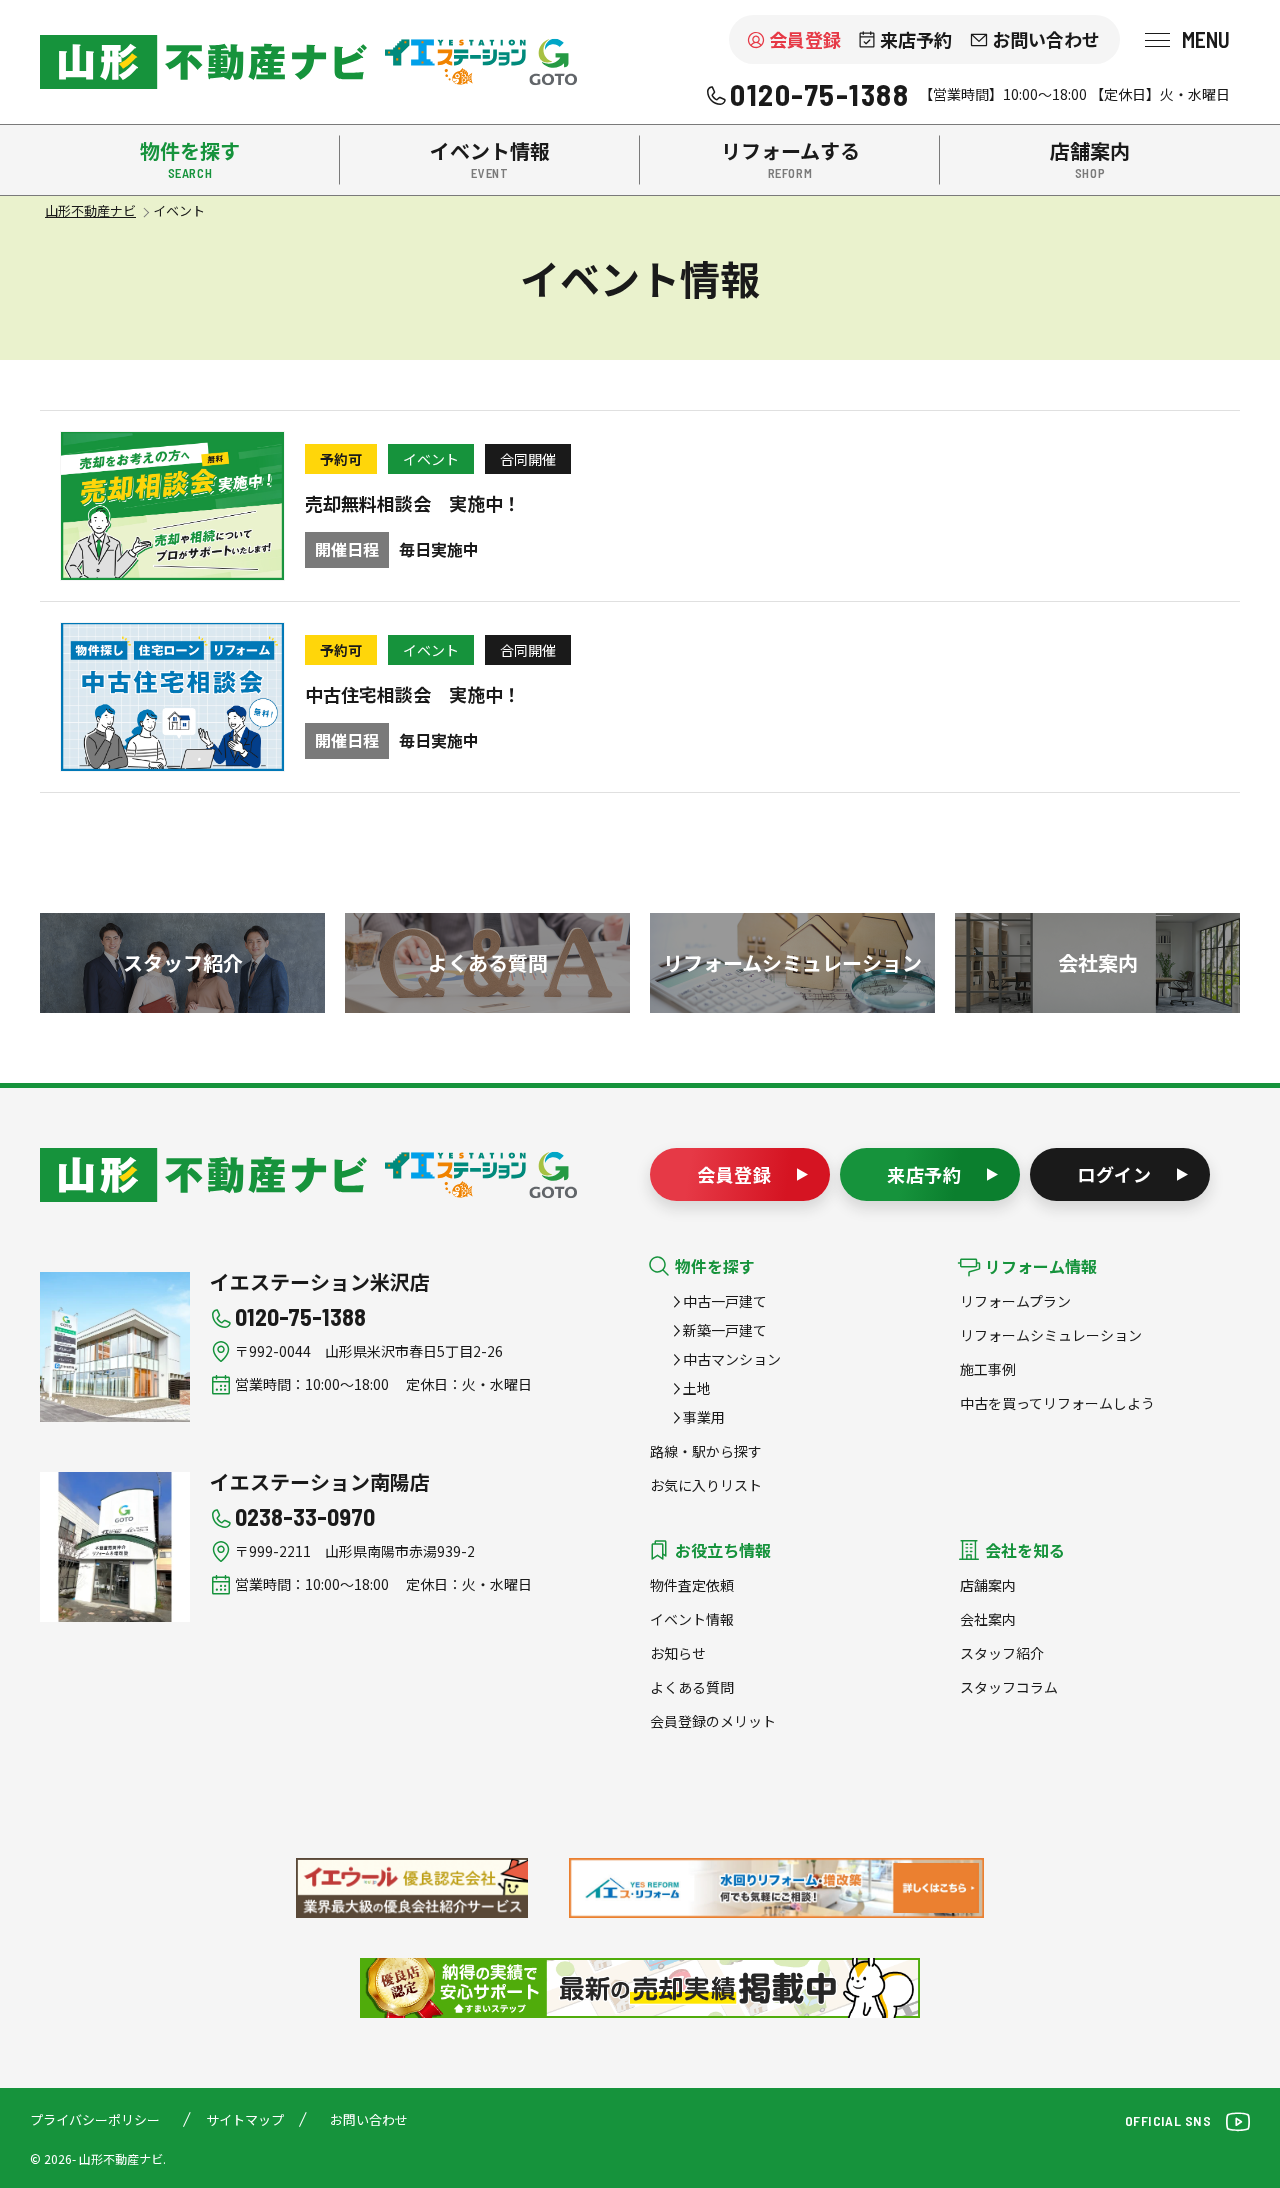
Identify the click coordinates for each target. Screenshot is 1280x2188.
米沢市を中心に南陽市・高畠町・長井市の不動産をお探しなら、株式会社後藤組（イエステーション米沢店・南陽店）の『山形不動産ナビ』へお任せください (203, 62)
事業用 (704, 1417)
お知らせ (678, 1653)
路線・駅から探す (706, 1451)
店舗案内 (988, 1585)
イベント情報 (692, 1619)
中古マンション (732, 1359)
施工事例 (988, 1369)
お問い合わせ (1046, 39)
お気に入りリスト (706, 1485)
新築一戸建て (725, 1330)
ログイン (1115, 1174)
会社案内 (988, 1619)
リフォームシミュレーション (1051, 1335)
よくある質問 (692, 1687)
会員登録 (805, 39)
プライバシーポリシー (95, 2119)
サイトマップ (245, 2119)
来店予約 (916, 39)
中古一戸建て (725, 1301)
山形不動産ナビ (203, 1175)
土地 (697, 1388)
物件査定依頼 (692, 1585)
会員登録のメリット (713, 1721)
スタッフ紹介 (1002, 1653)
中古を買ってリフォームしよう (1057, 1403)
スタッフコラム (1009, 1687)
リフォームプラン (1015, 1301)
